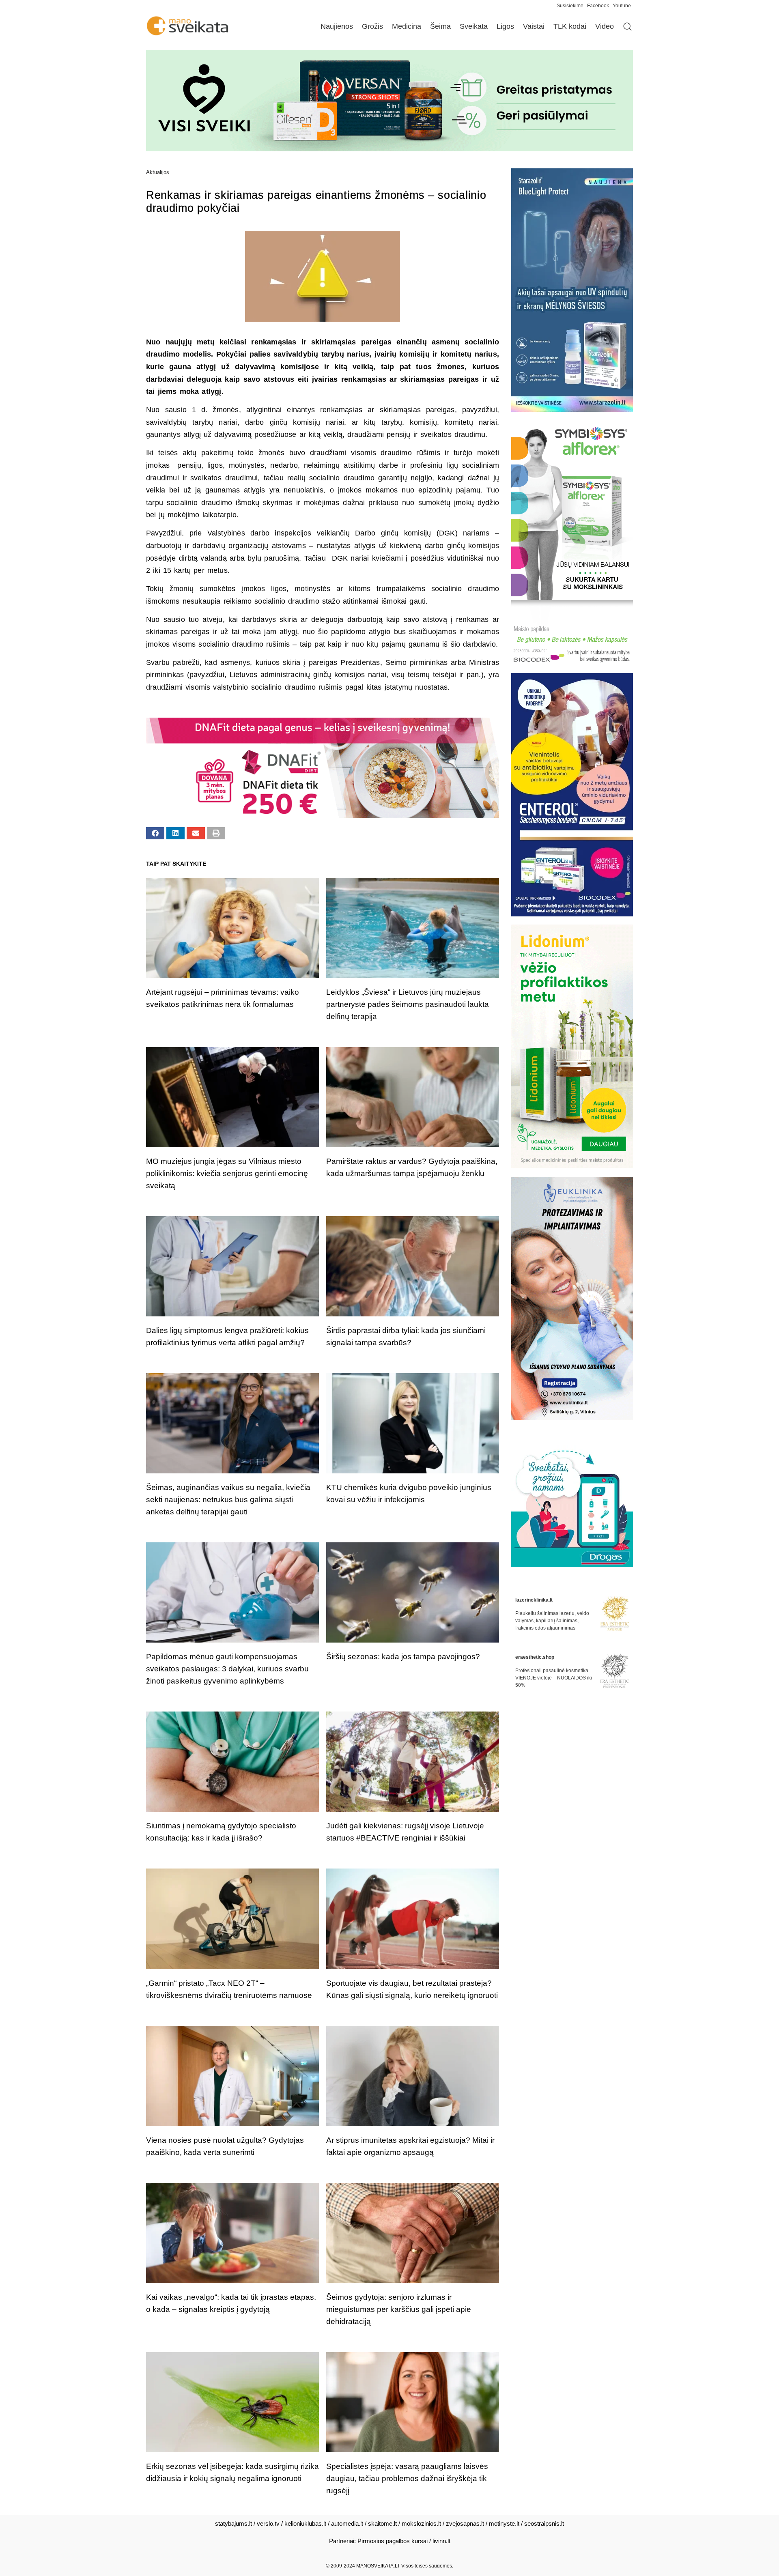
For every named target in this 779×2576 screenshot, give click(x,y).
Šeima (440, 26)
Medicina (407, 26)
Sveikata (474, 26)
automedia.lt (347, 2523)
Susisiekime (572, 6)
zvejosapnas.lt (465, 2523)
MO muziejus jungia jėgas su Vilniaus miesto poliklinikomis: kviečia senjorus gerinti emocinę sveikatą (227, 1173)
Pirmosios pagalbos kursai (393, 2541)
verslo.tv (268, 2523)
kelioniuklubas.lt (305, 2523)
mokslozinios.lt (421, 2523)
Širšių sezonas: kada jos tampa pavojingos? (403, 1657)
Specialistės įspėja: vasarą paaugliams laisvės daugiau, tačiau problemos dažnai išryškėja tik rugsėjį (407, 2478)
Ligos (505, 26)
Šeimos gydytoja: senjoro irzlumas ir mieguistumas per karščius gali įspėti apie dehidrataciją (399, 2309)
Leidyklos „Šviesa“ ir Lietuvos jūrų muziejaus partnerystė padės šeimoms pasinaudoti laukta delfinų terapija (408, 1004)
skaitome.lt (382, 2523)
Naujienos (337, 26)
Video (605, 26)
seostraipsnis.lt (544, 2523)
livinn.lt (441, 2541)
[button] (155, 833)
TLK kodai (570, 26)
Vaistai (534, 26)
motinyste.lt (504, 2523)
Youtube (622, 6)
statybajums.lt (233, 2523)
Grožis (372, 26)
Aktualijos (158, 172)
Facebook (598, 6)
